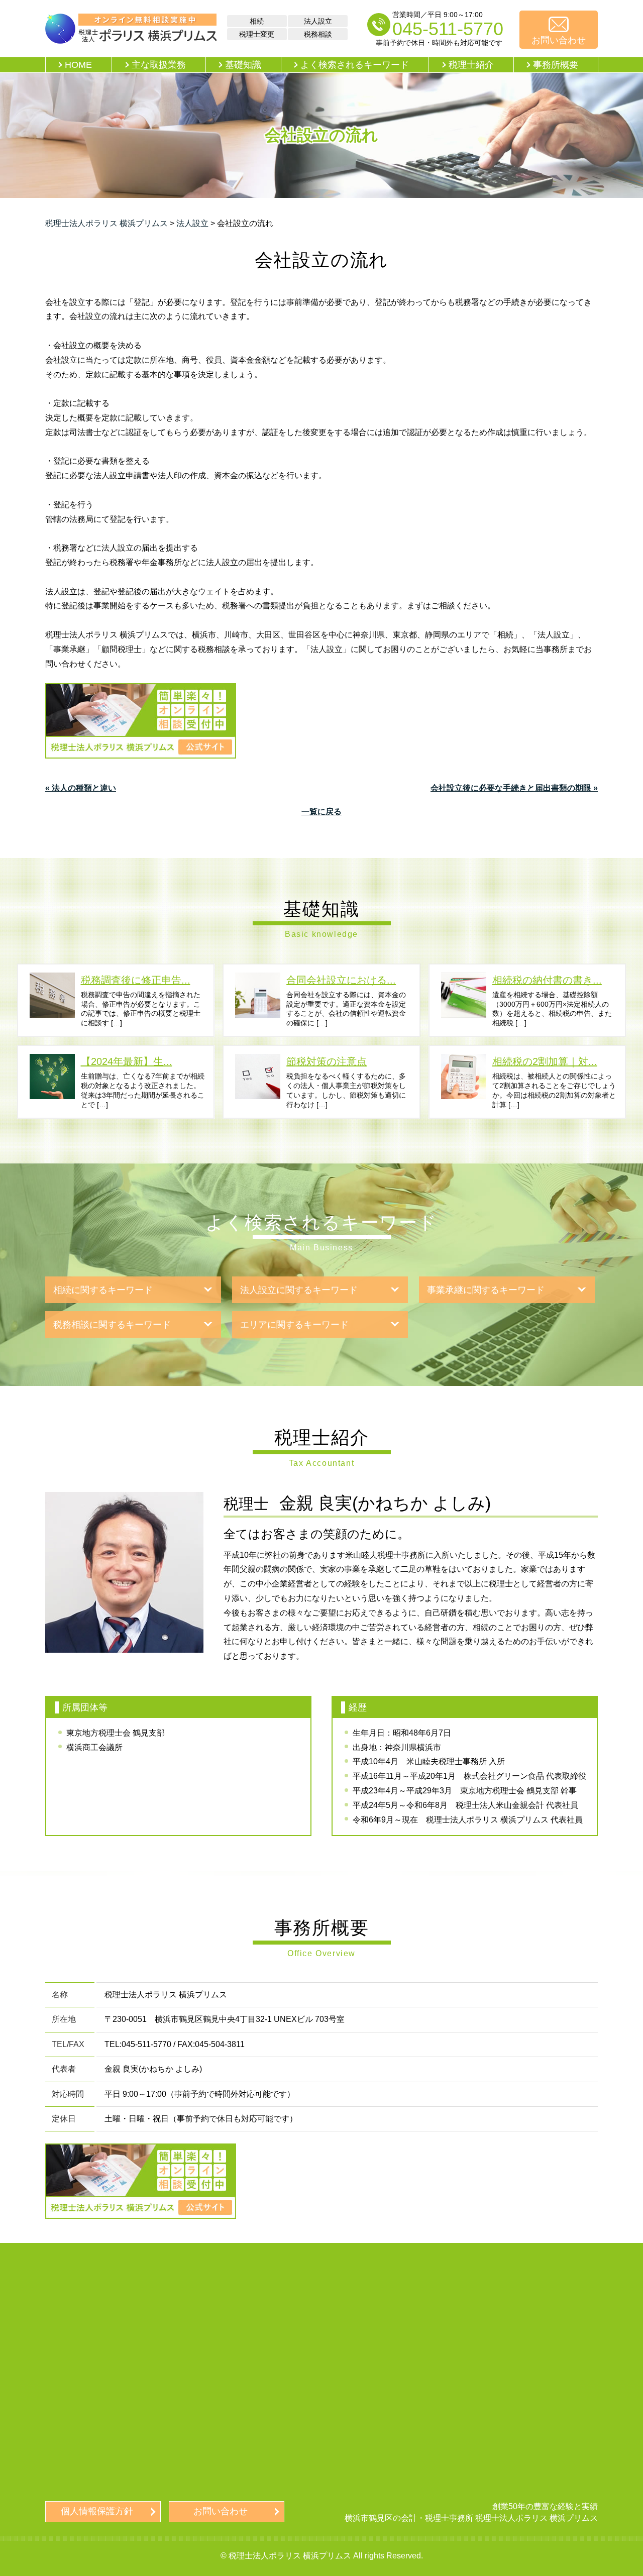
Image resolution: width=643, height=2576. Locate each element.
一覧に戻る (321, 812)
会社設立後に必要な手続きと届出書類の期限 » (514, 788)
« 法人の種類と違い (81, 788)
